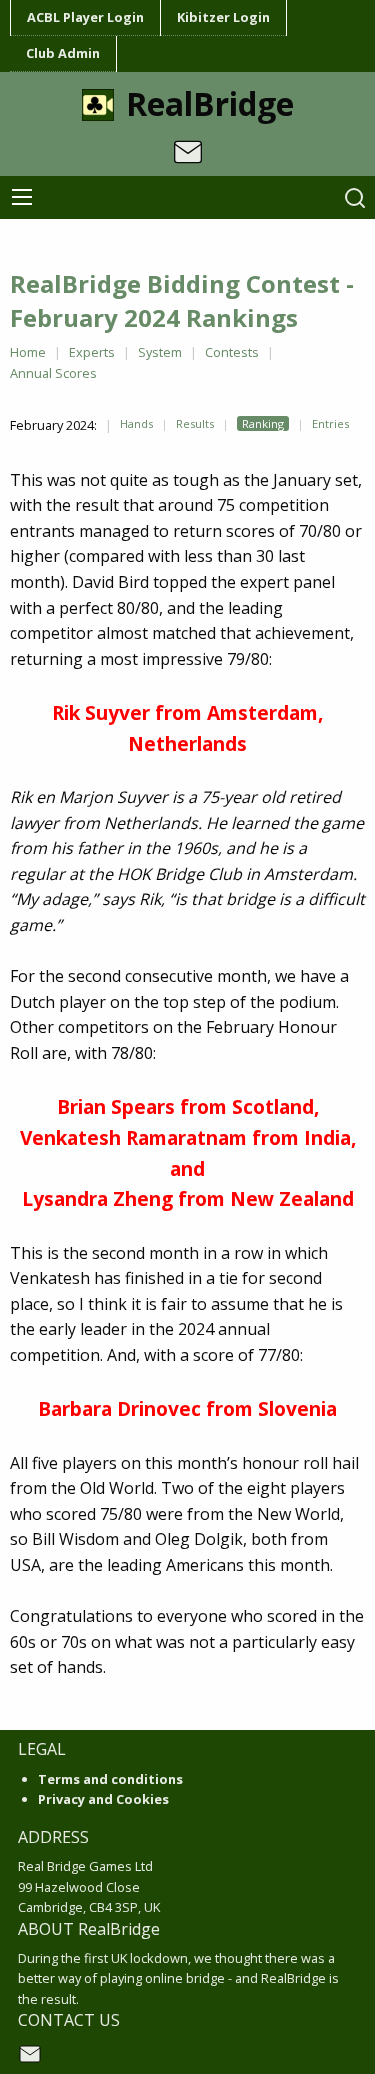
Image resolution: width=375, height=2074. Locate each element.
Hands (136, 423)
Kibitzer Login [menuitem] (223, 17)
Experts (92, 352)
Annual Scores (53, 373)
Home (28, 352)
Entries (330, 423)
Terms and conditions (110, 1779)
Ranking (263, 423)
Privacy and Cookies (103, 1799)
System (160, 352)
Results (195, 423)
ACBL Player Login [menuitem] (85, 17)
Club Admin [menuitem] (63, 53)
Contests (232, 352)
